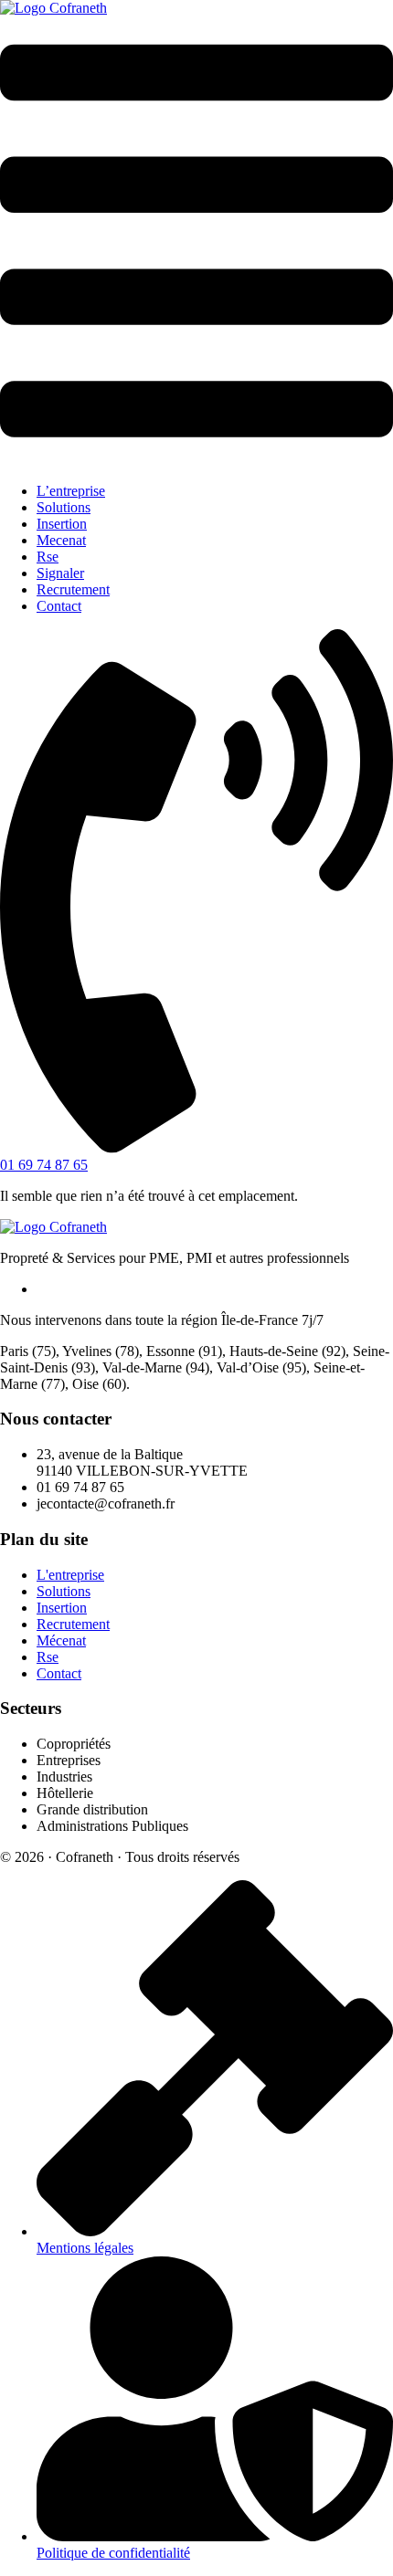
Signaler (60, 573)
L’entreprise (71, 491)
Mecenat (61, 540)
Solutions (64, 507)
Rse (48, 557)
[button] (196, 242)
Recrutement (73, 589)
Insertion (62, 524)
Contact (59, 606)
